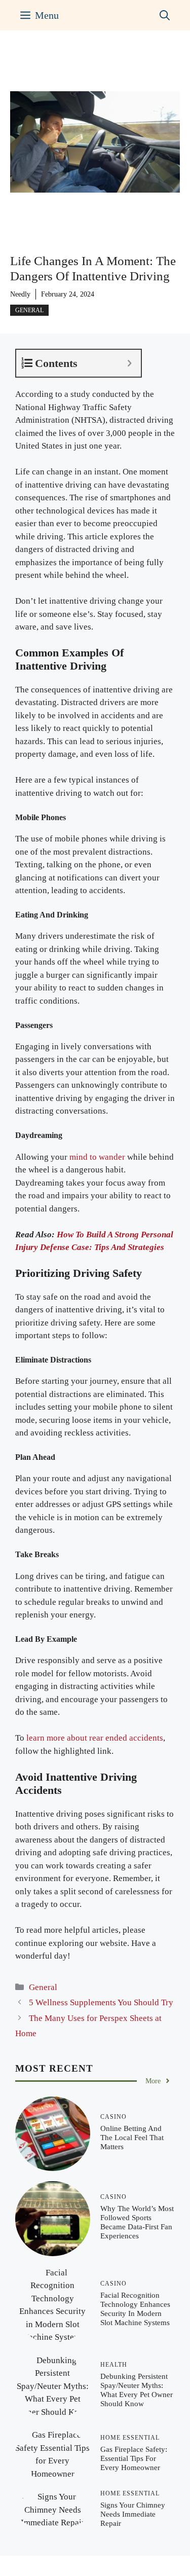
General (29, 310)
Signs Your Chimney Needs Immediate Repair (133, 2514)
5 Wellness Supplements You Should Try (101, 2002)
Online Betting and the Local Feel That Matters (132, 2138)
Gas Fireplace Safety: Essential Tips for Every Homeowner (134, 2458)
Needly (20, 294)
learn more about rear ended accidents (95, 1738)
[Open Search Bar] (165, 15)
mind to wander (97, 1157)
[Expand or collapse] (129, 363)
